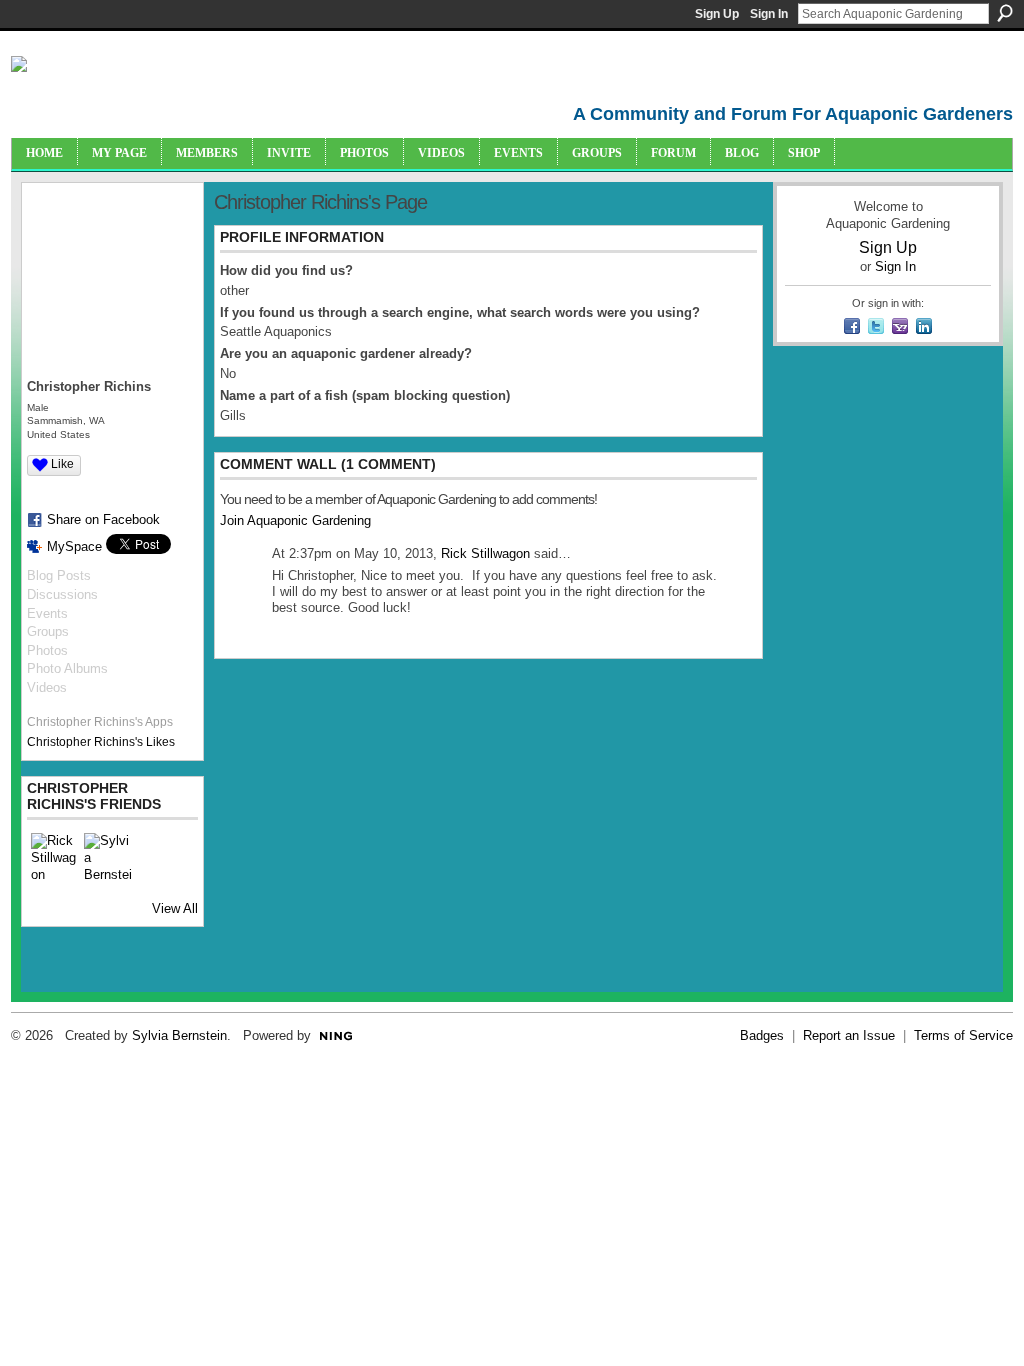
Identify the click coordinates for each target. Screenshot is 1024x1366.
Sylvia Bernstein (179, 1035)
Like (62, 464)
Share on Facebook (103, 519)
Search (1005, 13)
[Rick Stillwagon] (55, 857)
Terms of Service (963, 1035)
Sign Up (717, 14)
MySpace (74, 546)
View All (175, 908)
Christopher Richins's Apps (100, 722)
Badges (762, 1035)
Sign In (769, 14)
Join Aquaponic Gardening (295, 520)
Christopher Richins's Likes (101, 742)
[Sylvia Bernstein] (108, 857)
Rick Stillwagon (485, 553)
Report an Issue (849, 1035)
